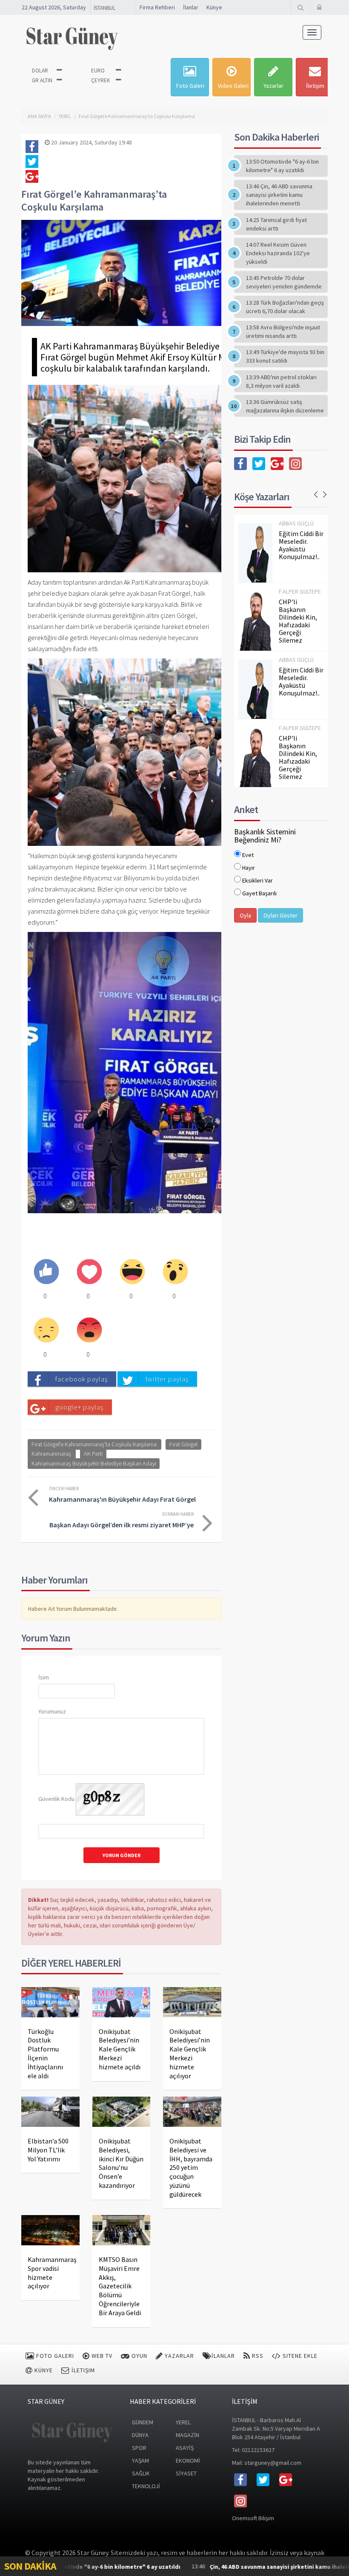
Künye (214, 7)
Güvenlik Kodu (56, 1799)
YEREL (65, 116)
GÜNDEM (143, 2422)
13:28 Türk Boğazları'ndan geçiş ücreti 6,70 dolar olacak (285, 307)
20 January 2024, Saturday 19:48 (91, 142)
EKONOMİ (188, 2461)
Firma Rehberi (157, 7)
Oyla (245, 915)
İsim (44, 1677)
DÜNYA (140, 2435)
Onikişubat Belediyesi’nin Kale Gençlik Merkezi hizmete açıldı (120, 2049)
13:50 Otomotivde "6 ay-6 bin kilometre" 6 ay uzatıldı (282, 166)
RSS (257, 2356)
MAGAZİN (187, 2435)
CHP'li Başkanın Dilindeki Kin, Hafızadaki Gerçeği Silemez (298, 621)
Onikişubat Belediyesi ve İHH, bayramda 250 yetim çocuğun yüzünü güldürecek (191, 2168)
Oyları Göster (280, 915)
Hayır (249, 868)
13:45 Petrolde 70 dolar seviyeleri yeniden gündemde (284, 282)
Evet (248, 855)
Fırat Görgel (183, 1444)
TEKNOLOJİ (146, 2486)
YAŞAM (140, 2461)
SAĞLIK (141, 2473)
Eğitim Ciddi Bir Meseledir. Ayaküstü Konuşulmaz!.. (301, 545)
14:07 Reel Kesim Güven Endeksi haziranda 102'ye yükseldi (278, 253)
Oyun (139, 2356)
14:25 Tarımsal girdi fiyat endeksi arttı (276, 224)
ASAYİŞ (185, 2448)
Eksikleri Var (257, 880)
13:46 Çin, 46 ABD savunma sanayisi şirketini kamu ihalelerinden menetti (279, 195)
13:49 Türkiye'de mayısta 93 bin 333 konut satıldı (285, 356)
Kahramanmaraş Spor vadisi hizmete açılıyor (52, 2273)
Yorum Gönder (122, 1855)
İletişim (315, 86)
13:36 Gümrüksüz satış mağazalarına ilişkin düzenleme (285, 406)
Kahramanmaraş (51, 1454)
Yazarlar (273, 86)
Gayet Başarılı (259, 893)
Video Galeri (233, 86)
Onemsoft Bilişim (253, 2518)
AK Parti (93, 1454)
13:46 (231, 2566)
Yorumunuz (52, 1711)
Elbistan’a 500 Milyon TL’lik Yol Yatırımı (48, 2150)
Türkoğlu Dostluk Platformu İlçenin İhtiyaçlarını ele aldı (45, 2054)
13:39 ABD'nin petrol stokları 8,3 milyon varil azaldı (281, 381)
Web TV (101, 2356)
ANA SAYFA (39, 116)
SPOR (139, 2448)
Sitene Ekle (299, 2356)
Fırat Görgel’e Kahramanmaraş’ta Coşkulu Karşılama (137, 116)
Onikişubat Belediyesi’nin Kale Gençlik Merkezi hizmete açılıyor (190, 2054)
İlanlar (191, 7)
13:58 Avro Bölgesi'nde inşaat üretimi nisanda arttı (283, 332)
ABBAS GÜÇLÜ (296, 523)
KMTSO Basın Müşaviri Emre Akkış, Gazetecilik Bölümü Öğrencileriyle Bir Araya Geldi (120, 2286)
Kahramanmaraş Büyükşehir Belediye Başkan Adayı (94, 1463)
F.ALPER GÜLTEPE (300, 591)
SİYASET (186, 2473)
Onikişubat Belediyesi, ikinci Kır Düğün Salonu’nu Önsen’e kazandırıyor (121, 2163)
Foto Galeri (190, 86)
